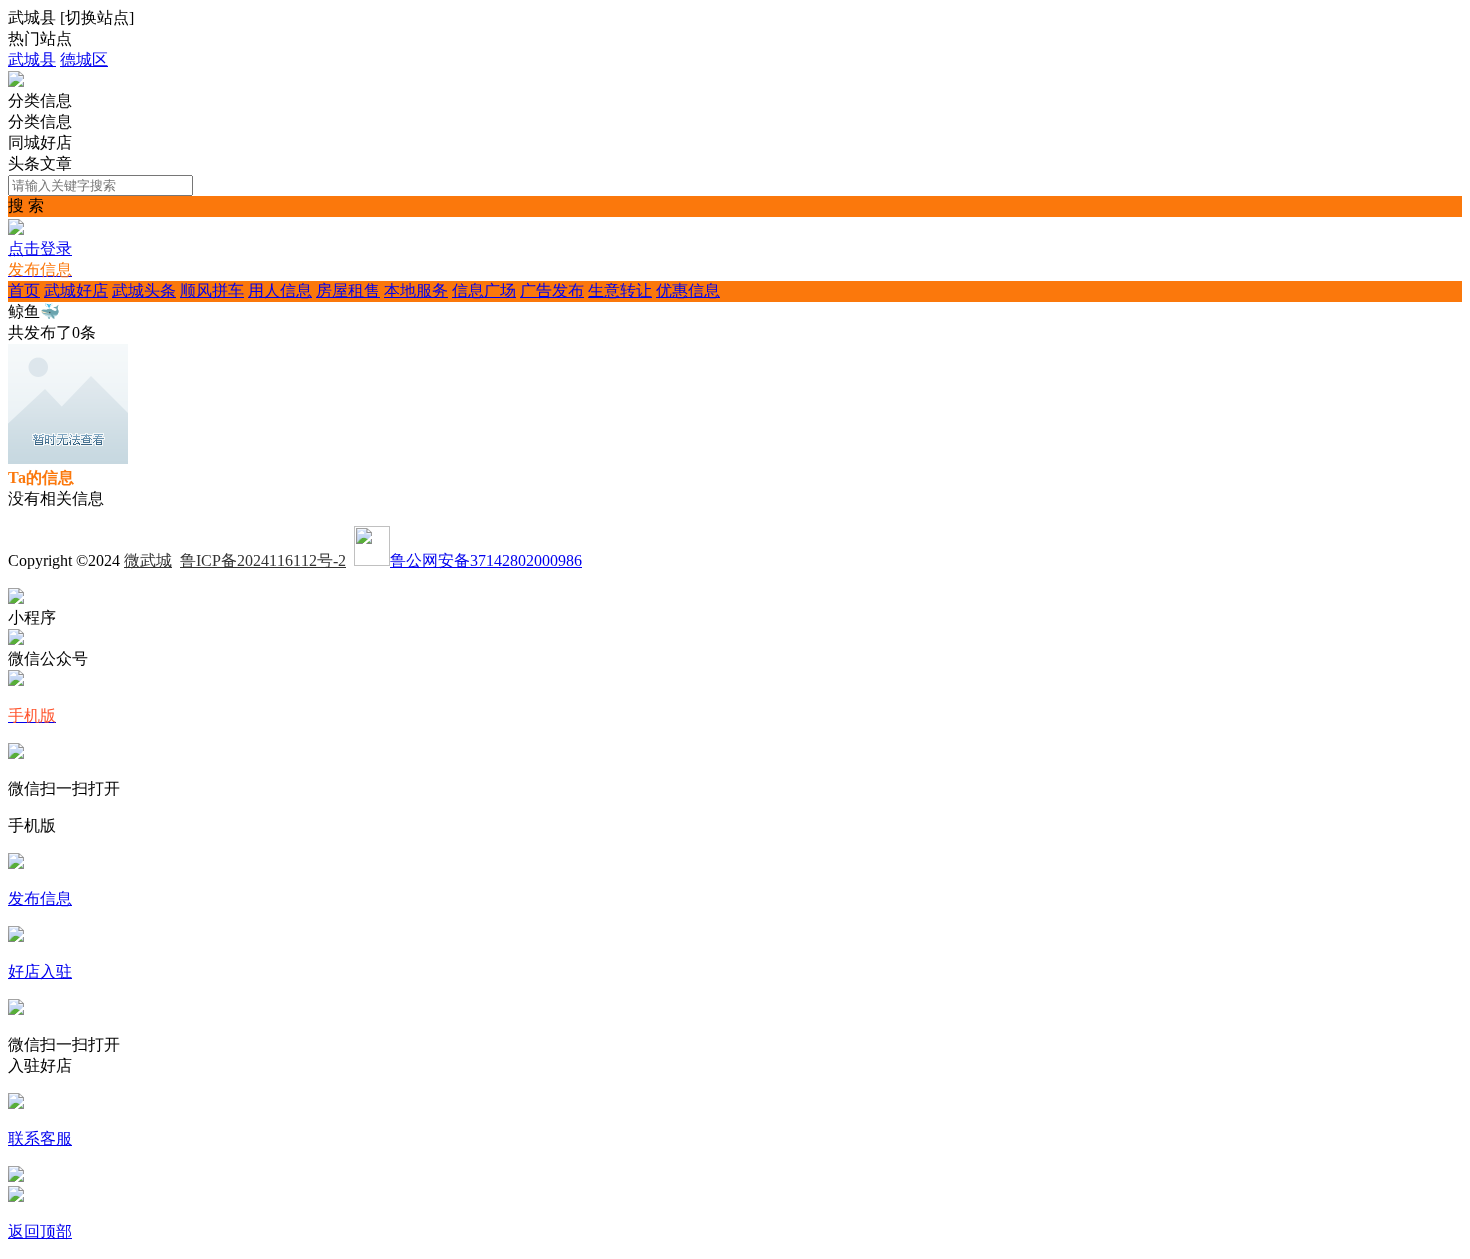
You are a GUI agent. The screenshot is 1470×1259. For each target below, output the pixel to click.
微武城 (148, 560)
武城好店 (76, 290)
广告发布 (552, 290)
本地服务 (416, 290)
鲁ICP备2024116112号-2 (263, 560)
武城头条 (144, 290)
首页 (24, 290)
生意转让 (620, 290)
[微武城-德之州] (16, 81)
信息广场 (484, 290)
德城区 (84, 59)
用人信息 (280, 290)
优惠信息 (688, 290)
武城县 (32, 59)
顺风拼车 (212, 290)
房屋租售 (348, 290)
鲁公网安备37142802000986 (486, 560)
